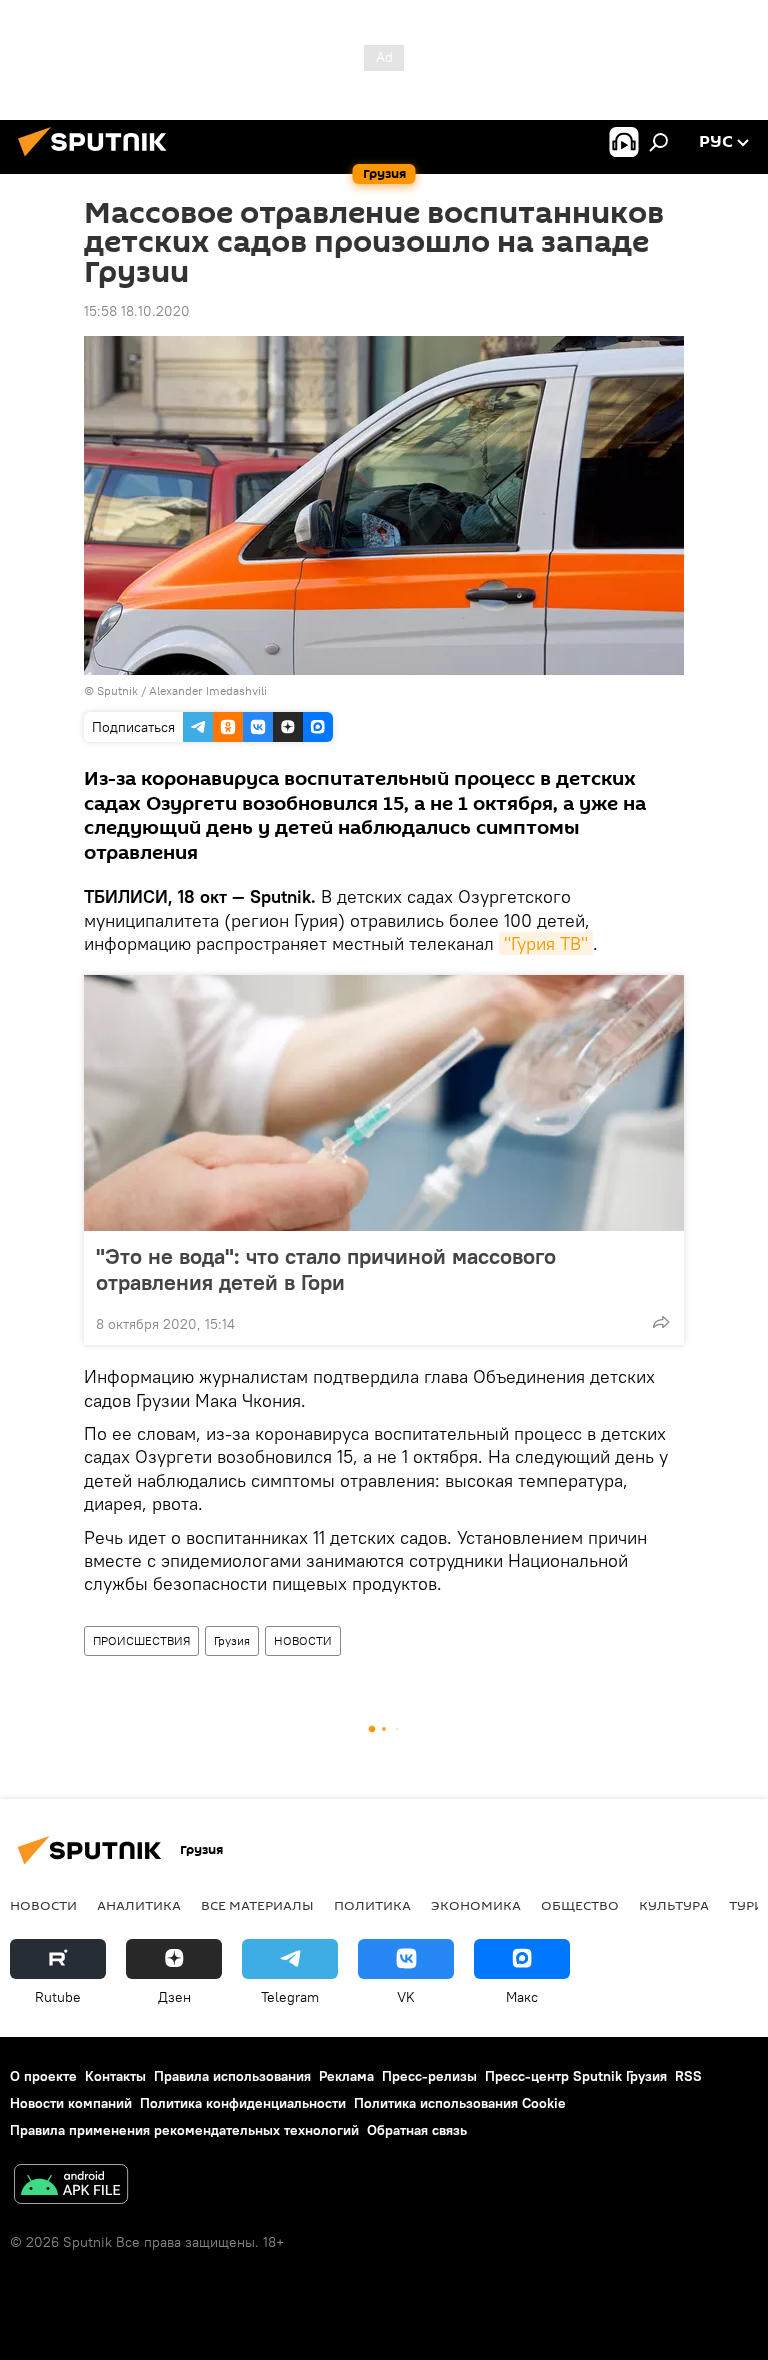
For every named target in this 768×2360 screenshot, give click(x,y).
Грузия (232, 1640)
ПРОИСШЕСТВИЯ (141, 1640)
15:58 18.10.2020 (137, 311)
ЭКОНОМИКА (476, 1905)
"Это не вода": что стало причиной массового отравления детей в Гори (326, 1269)
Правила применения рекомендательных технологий (184, 2130)
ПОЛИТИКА (372, 1905)
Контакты (115, 2076)
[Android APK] (71, 2186)
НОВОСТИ (303, 1640)
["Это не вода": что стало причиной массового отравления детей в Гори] (384, 1103)
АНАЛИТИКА (139, 1905)
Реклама (346, 2076)
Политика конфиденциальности (243, 2103)
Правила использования (232, 2076)
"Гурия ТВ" (546, 943)
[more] (661, 1322)
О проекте (43, 2076)
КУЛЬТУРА (674, 1905)
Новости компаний (71, 2103)
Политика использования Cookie (460, 2103)
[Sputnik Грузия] (98, 159)
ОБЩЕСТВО (580, 1905)
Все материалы (257, 1905)
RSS (688, 2076)
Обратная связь (417, 2130)
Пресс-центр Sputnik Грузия (576, 2076)
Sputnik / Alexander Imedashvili (182, 690)
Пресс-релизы (429, 2076)
